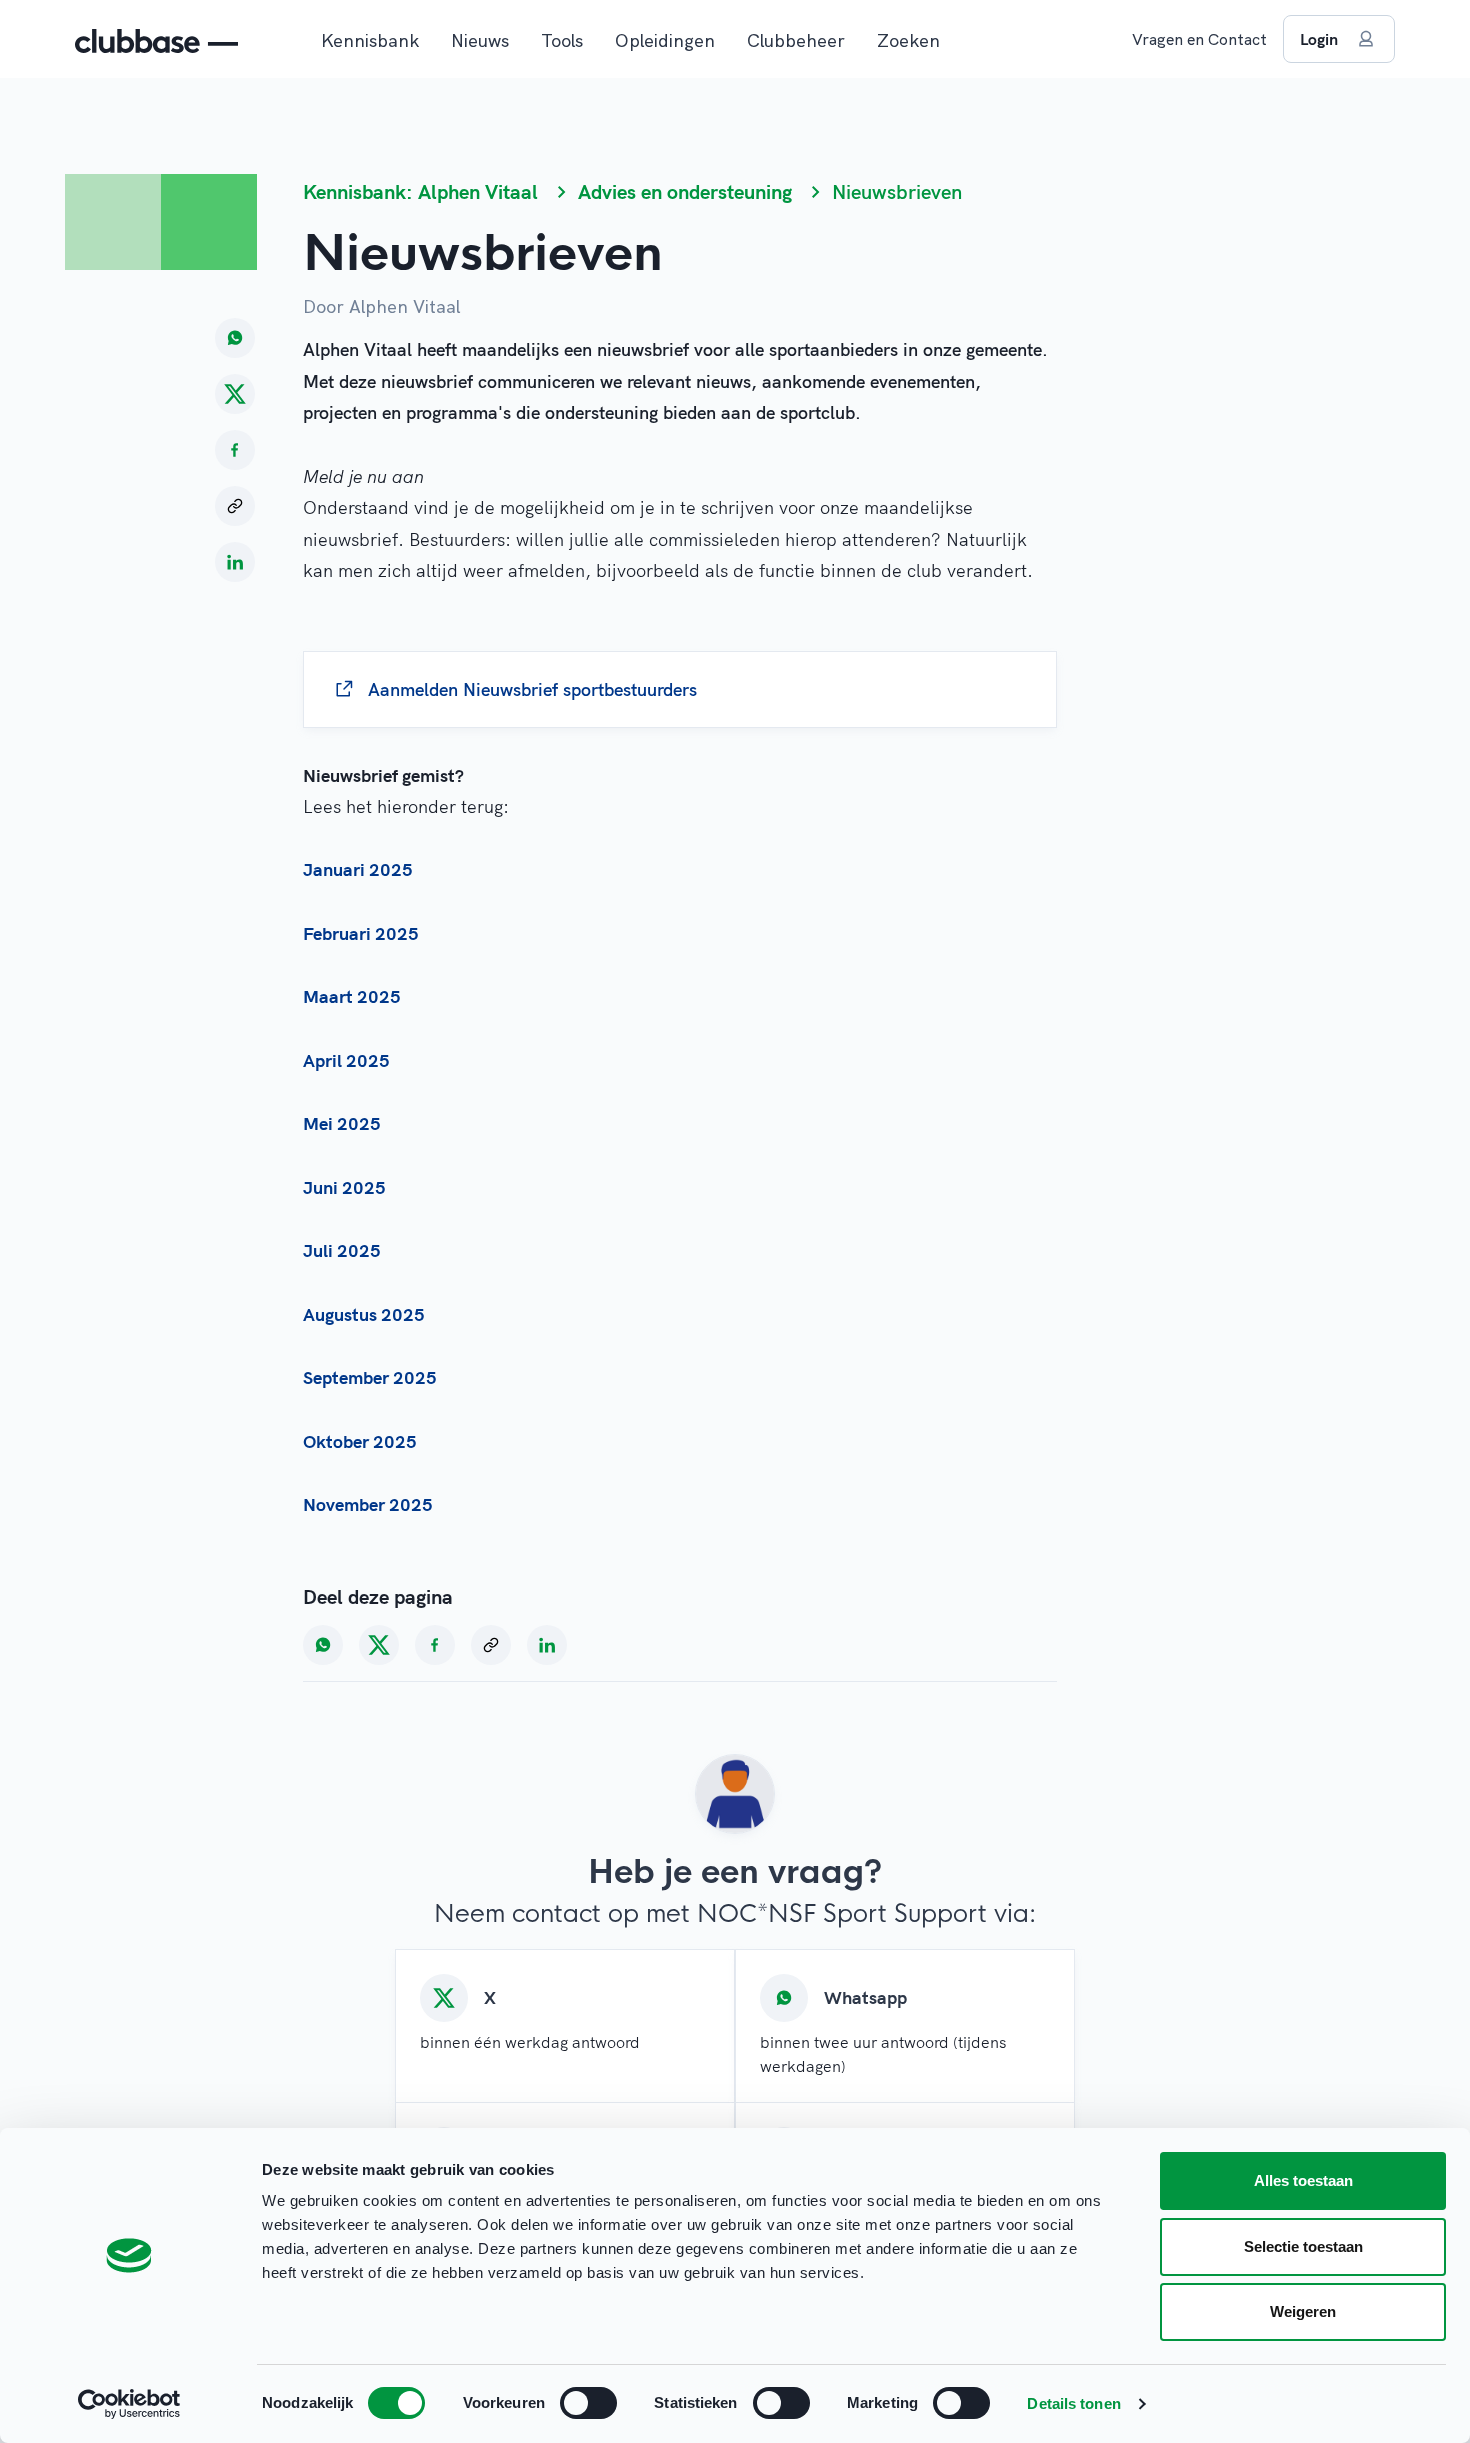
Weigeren (1303, 2311)
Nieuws (480, 40)
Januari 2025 (358, 869)
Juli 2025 (342, 1250)
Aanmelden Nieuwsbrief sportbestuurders (532, 689)
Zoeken (908, 40)
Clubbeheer (796, 40)
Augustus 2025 (364, 1314)
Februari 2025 (361, 933)
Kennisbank (370, 40)
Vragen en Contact (1199, 39)
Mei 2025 (342, 1123)
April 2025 (346, 1060)
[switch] (588, 2403)
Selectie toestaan (1303, 2246)
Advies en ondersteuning (685, 191)
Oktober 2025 (360, 1441)
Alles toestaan (1303, 2180)
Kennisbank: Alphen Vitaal (420, 191)
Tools (562, 40)
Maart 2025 (352, 996)
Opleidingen (665, 40)
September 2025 (370, 1377)
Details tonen (1073, 2403)
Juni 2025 (344, 1187)
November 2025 (368, 1504)
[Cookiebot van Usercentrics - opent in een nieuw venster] (129, 2404)
